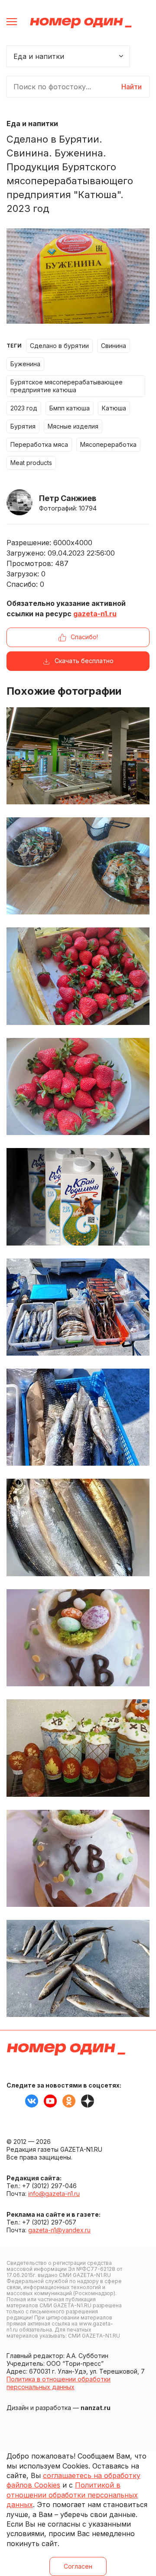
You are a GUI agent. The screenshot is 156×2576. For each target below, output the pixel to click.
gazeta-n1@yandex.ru (59, 2230)
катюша (114, 408)
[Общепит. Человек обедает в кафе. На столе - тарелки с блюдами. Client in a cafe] (78, 866)
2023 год (24, 408)
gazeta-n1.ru (95, 614)
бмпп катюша (70, 408)
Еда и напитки (32, 124)
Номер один (81, 23)
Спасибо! (84, 637)
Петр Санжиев (68, 498)
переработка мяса (39, 444)
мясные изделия (73, 426)
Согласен (78, 2566)
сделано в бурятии (59, 346)
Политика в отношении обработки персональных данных (58, 2383)
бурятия (23, 426)
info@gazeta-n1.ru (54, 2194)
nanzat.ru (96, 2408)
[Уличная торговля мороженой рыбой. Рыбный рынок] (78, 1417)
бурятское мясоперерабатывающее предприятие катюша (67, 386)
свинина (114, 346)
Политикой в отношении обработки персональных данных (72, 2495)
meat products (31, 463)
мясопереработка (108, 444)
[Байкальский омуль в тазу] (78, 1527)
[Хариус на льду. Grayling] (78, 1968)
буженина (25, 364)
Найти (132, 87)
